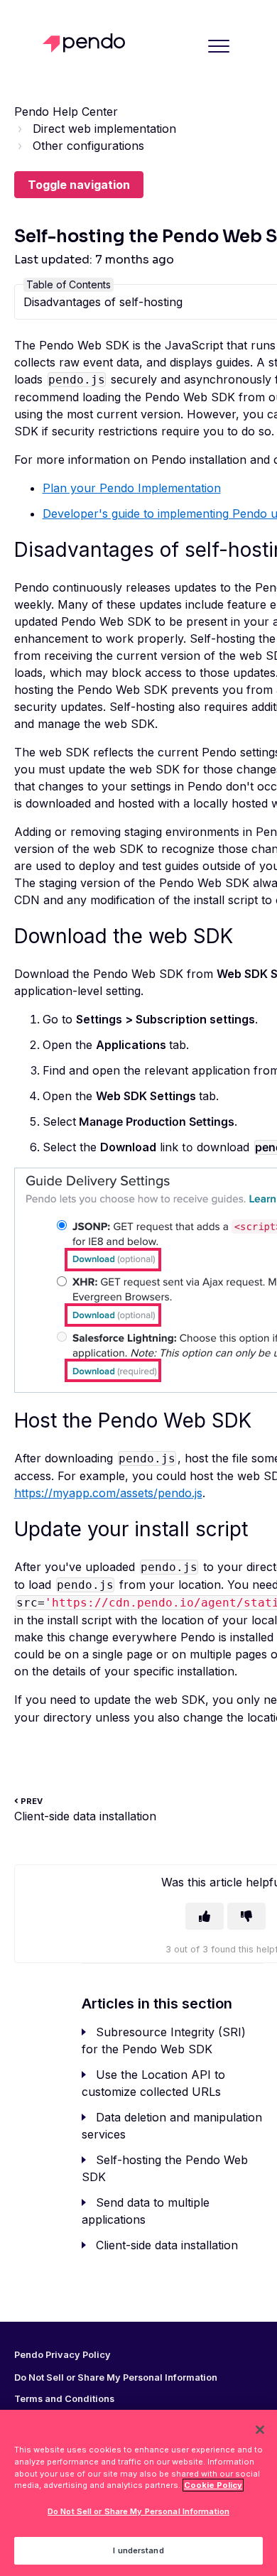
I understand (138, 2550)
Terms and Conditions (64, 2399)
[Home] (88, 43)
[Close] (260, 2430)
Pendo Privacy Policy (63, 2355)
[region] (138, 2493)
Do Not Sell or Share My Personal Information (138, 2511)
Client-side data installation (167, 2245)
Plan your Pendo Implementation (132, 488)
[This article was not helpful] (246, 1916)
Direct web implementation (104, 129)
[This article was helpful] (205, 1916)
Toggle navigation (79, 185)
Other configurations (88, 146)
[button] (219, 46)
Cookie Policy (213, 2485)
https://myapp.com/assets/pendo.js (108, 1493)
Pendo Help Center (66, 112)
